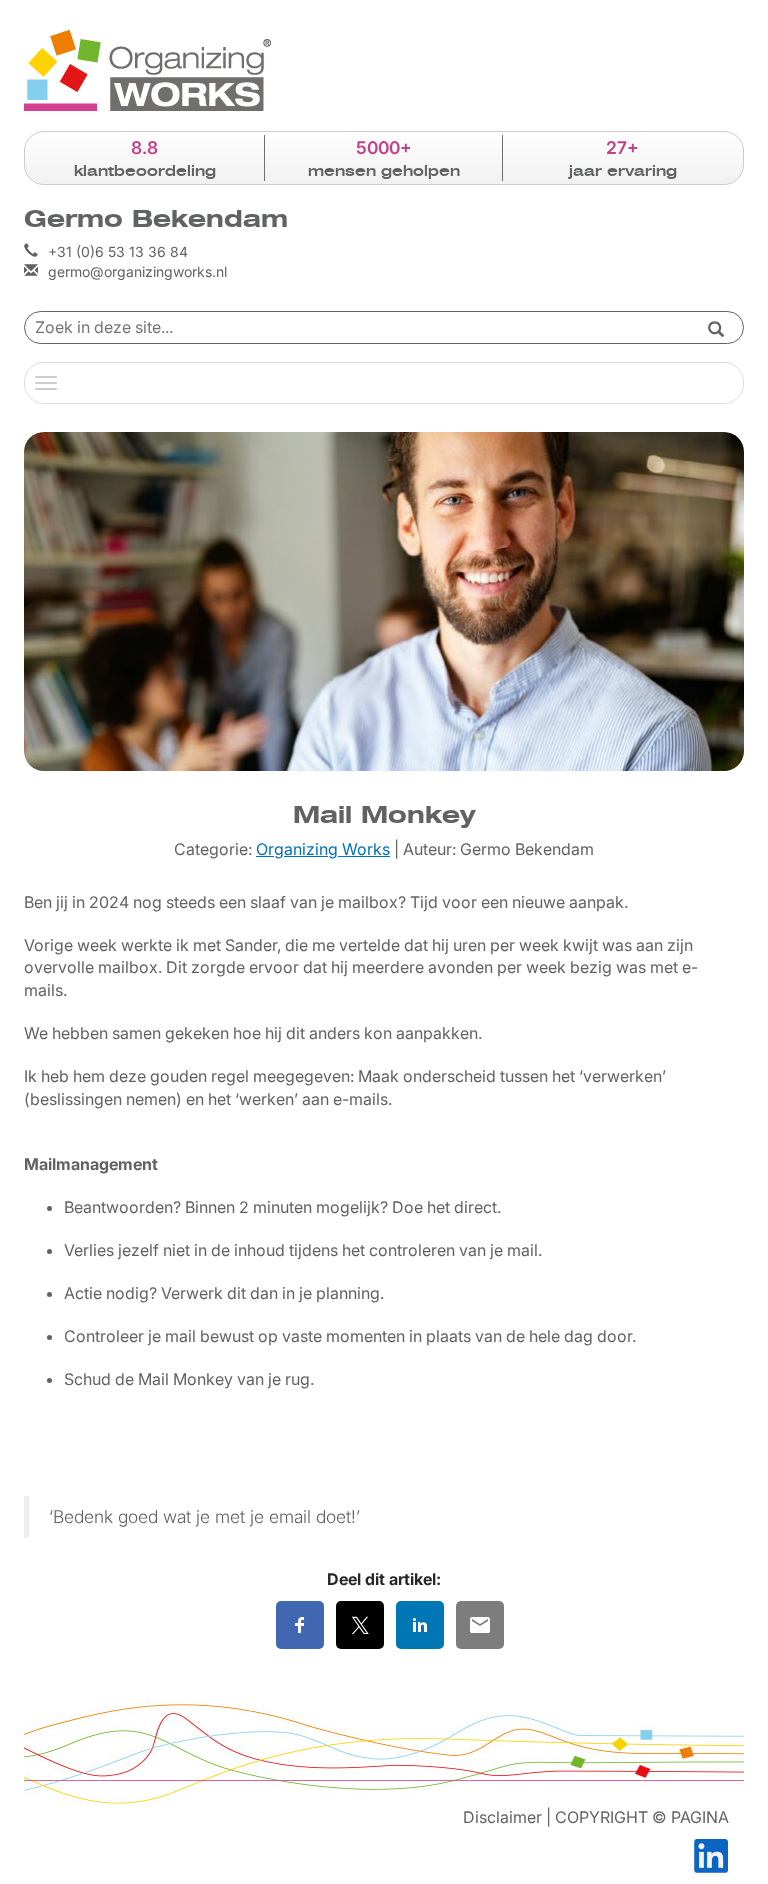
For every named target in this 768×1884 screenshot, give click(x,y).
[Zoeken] (716, 330)
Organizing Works (323, 849)
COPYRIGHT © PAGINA (642, 1817)
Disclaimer (502, 1817)
